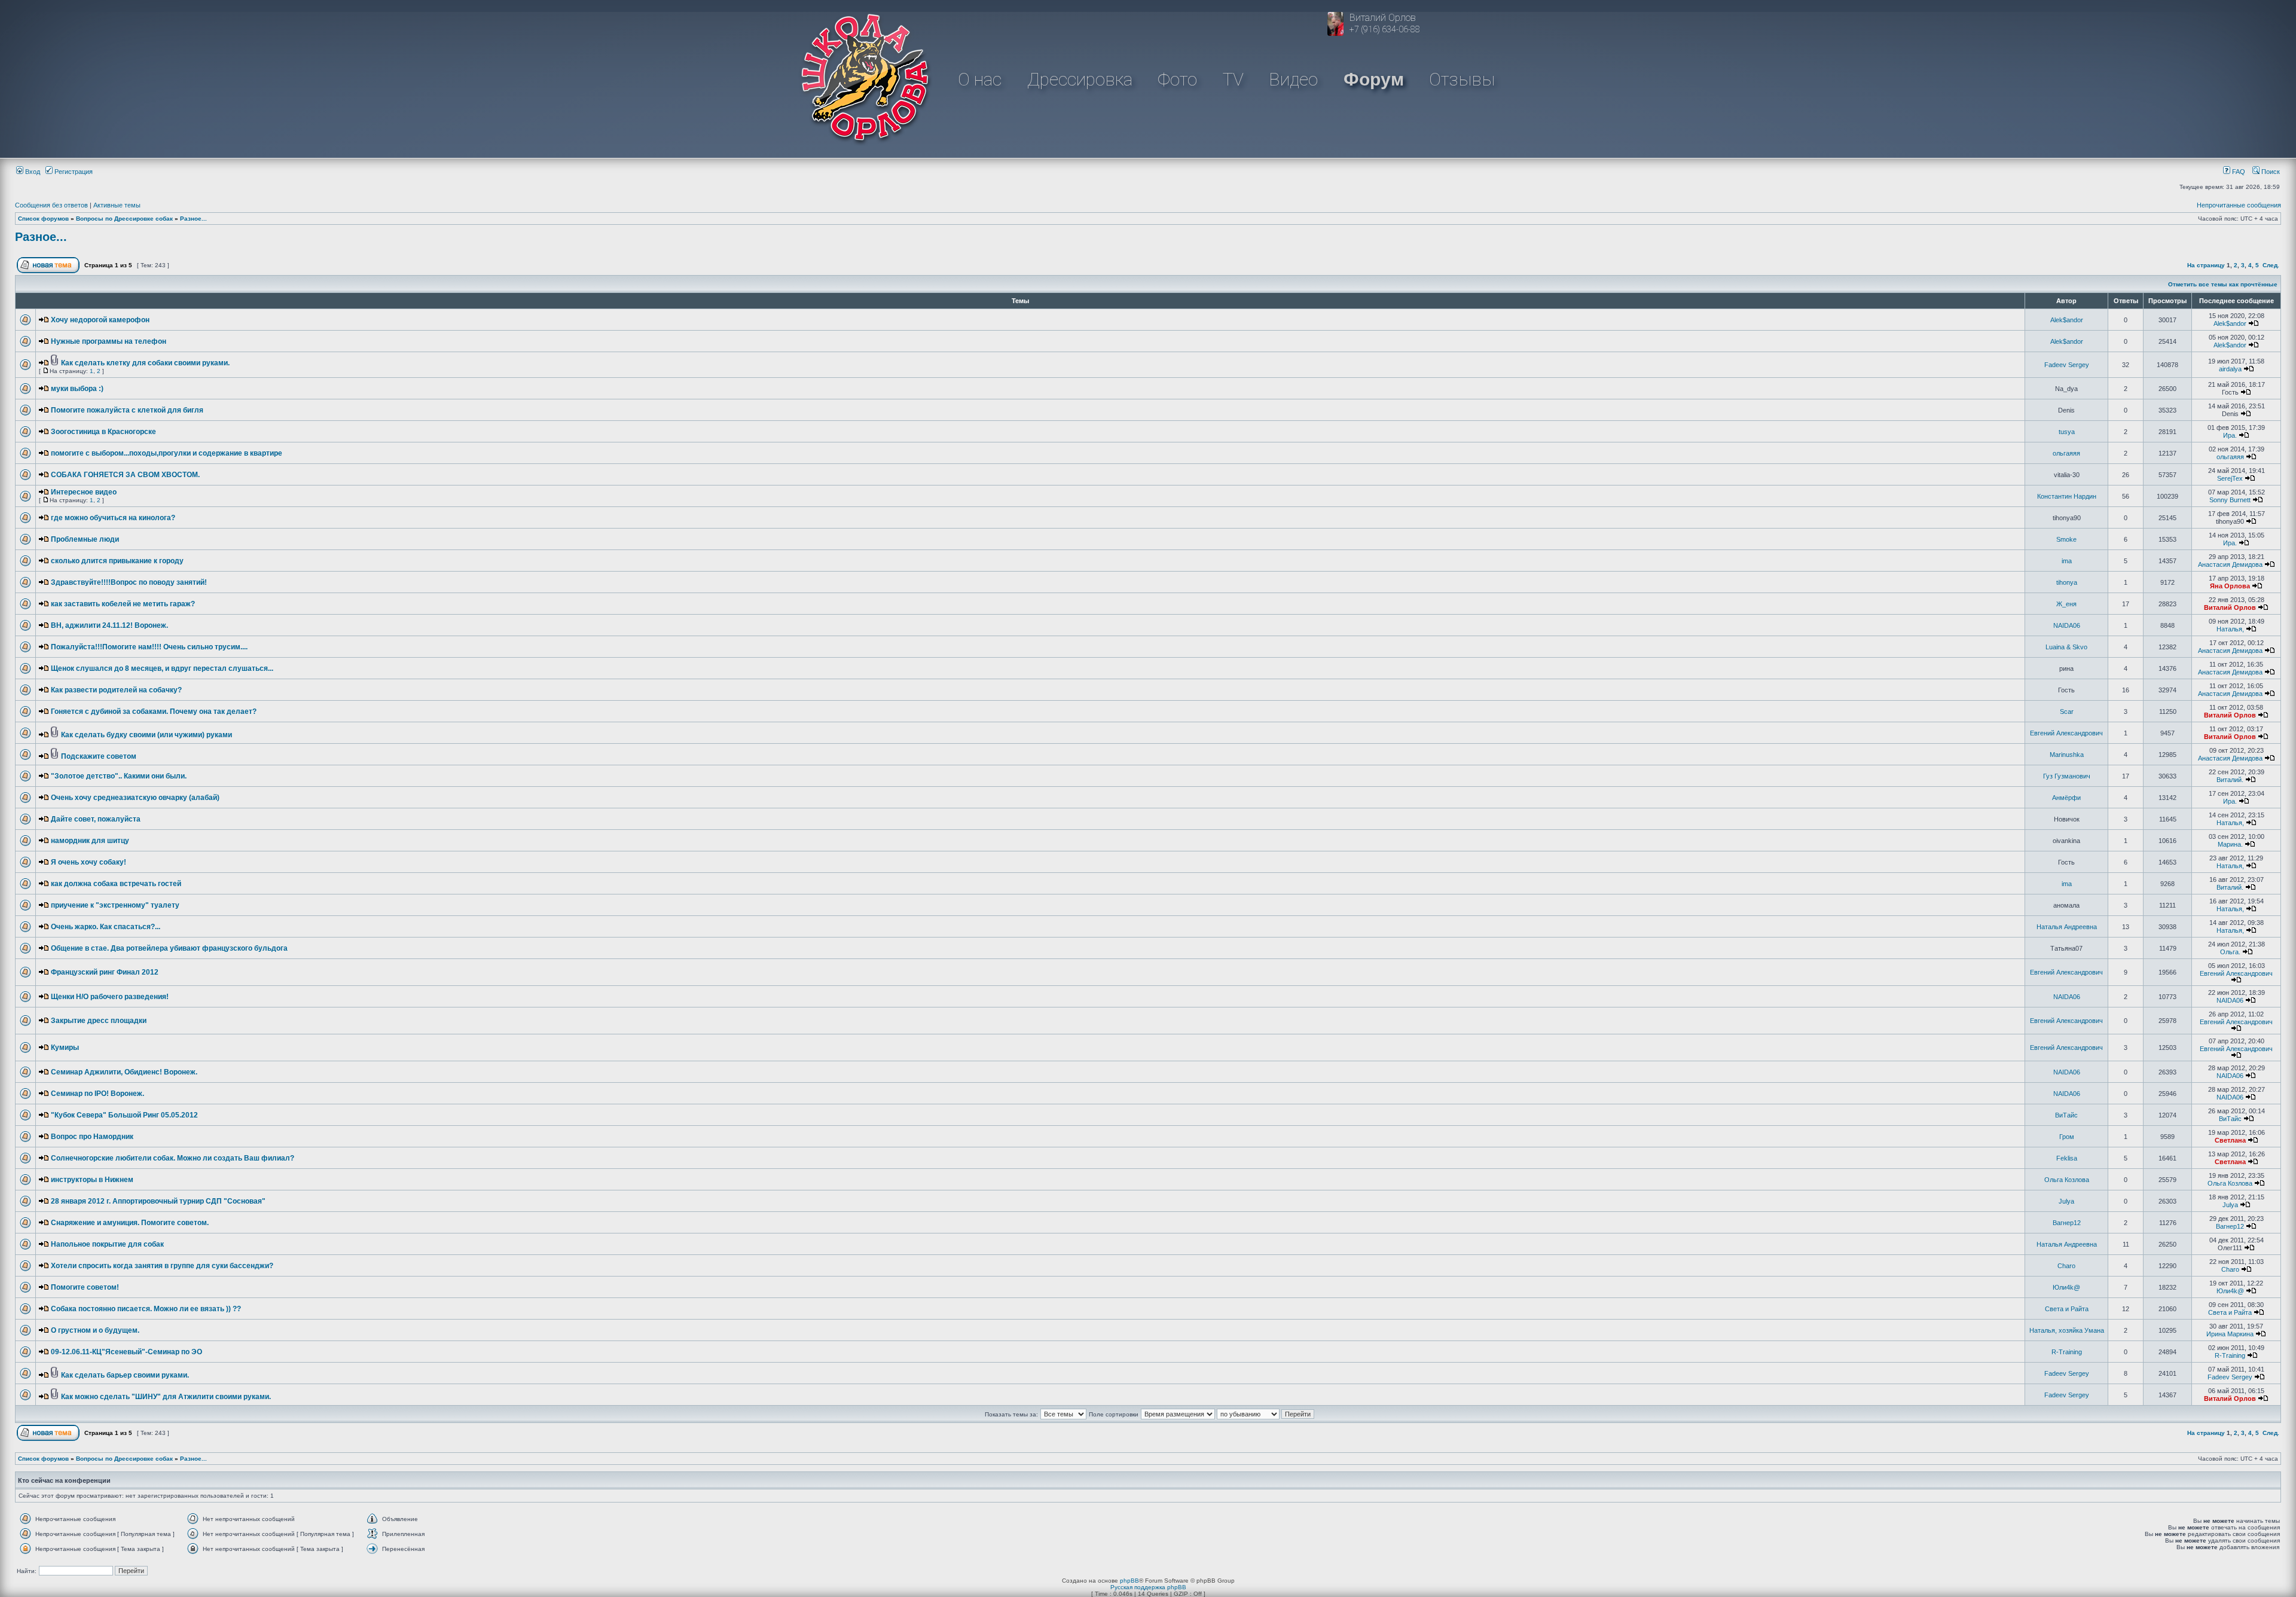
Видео (1293, 79)
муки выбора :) (77, 389)
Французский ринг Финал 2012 (105, 972)
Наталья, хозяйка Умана (2067, 1330)
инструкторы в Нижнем (92, 1180)
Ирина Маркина (2230, 1334)
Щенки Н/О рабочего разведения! (110, 997)
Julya (2066, 1201)
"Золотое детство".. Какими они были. (119, 776)
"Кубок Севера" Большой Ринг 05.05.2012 (124, 1115)
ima (2067, 561)
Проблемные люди (85, 539)
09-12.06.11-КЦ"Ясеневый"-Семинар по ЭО (126, 1352)
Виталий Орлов (2230, 607)
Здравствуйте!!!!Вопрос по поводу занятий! (129, 582)
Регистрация (73, 172)
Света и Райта (2067, 1309)
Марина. (2230, 844)
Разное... (193, 219)
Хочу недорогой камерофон (100, 320)
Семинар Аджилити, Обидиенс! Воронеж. (124, 1072)
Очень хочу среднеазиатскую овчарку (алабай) (135, 798)
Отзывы (1462, 79)
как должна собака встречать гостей (116, 884)
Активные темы (117, 205)
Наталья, (2230, 629)
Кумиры (65, 1048)
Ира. (2230, 435)
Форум (1374, 79)
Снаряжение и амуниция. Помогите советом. (130, 1223)
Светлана (2230, 1140)
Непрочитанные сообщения (2239, 205)
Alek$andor (2067, 320)
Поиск (2270, 172)
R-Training (2067, 1352)
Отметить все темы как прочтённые (2223, 284)
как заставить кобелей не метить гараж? (123, 604)
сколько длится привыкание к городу (117, 561)
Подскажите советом (99, 756)
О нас (980, 79)
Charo (2066, 1266)
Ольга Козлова (2067, 1180)
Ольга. (2230, 952)
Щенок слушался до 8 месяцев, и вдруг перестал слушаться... (162, 668)
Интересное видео (84, 492)
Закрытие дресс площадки (99, 1021)
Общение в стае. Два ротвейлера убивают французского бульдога (169, 948)
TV (1233, 79)
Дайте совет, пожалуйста (96, 819)
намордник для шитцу (90, 841)
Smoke (2066, 539)
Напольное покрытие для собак (107, 1244)
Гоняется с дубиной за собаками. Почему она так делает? (154, 712)
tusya (2067, 432)
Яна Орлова (2230, 586)
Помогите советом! (85, 1287)
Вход (32, 172)
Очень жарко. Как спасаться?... (106, 927)
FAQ (2238, 172)
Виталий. (2230, 780)
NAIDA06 (2067, 625)
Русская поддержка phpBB (1148, 1587)
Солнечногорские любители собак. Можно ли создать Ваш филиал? (172, 1158)
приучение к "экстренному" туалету (115, 905)
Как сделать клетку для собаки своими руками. (145, 363)
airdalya (2230, 369)
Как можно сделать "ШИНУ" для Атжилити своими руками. (166, 1397)
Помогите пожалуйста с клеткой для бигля (127, 410)
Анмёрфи (2066, 798)
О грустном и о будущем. (95, 1330)
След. (2271, 265)
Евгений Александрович (2066, 733)
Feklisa (2067, 1158)
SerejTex (2230, 478)
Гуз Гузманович (2067, 776)
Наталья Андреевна (2067, 927)
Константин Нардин (2067, 496)
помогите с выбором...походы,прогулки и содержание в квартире (167, 453)
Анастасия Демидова (2230, 564)
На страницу (2206, 265)
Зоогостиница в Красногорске (103, 432)
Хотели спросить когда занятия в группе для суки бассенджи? (162, 1266)
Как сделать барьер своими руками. (125, 1375)
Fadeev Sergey (2067, 365)
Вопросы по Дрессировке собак (124, 219)
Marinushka (2067, 755)
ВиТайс (2066, 1115)
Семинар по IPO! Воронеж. (97, 1094)
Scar (2067, 712)
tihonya (2067, 582)
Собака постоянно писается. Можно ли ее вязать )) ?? (146, 1309)
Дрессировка (1080, 79)
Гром (2067, 1137)
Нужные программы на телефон (109, 341)
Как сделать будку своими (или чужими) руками (146, 735)
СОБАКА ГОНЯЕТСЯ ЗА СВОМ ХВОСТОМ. (125, 475)
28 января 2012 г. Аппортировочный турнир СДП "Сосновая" (158, 1201)
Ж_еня (2066, 604)
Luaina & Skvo (2066, 647)
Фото (1177, 79)
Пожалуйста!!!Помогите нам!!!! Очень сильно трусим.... (149, 647)
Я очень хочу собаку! (88, 862)
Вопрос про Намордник (92, 1137)
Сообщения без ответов (51, 205)
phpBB (1129, 1581)
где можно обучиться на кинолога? (113, 518)
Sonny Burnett (2230, 500)
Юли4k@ (2066, 1287)
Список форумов (43, 219)
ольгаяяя (2066, 453)
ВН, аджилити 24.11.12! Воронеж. (109, 625)
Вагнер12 (2067, 1223)
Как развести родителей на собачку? (116, 690)
